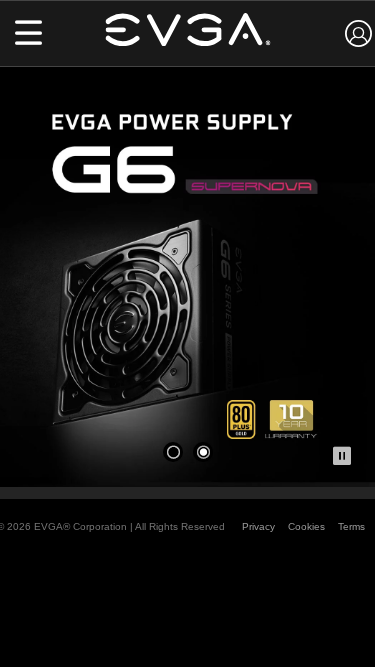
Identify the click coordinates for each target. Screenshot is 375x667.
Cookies (306, 526)
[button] (28, 35)
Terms (351, 526)
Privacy (258, 526)
